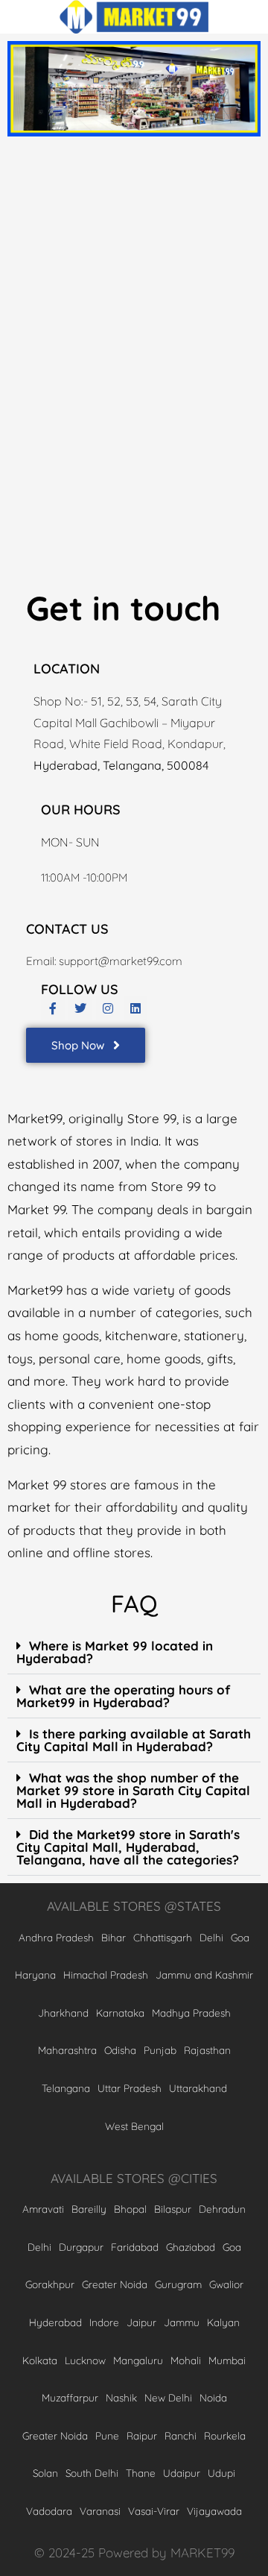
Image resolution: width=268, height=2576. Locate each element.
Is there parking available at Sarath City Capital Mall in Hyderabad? (134, 1740)
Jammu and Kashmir (204, 1975)
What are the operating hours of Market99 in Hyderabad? (123, 1696)
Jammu (182, 2322)
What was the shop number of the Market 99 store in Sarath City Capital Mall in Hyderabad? (133, 1790)
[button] (134, 1652)
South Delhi (92, 2473)
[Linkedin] (135, 1008)
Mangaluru (138, 2360)
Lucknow (85, 2360)
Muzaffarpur (70, 2397)
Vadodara (49, 2511)
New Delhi (168, 2397)
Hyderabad (55, 2322)
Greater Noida (115, 2284)
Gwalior (226, 2284)
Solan (45, 2473)
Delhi (211, 1937)
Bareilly (89, 2209)
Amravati (43, 2209)
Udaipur (182, 2473)
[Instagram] (108, 1008)
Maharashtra (67, 2050)
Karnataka (120, 2013)
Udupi (221, 2473)
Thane (141, 2473)
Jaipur (141, 2322)
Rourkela (225, 2435)
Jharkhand (63, 2013)
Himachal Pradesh (106, 1975)
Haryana (35, 1975)
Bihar (114, 1937)
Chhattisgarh (163, 1937)
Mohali (186, 2360)
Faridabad (135, 2247)
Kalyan (223, 2322)
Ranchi (181, 2435)
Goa (240, 1937)
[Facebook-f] (53, 1008)
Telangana (66, 2088)
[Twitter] (80, 1008)
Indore (104, 2322)
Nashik (121, 2397)
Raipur (142, 2435)
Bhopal (130, 2209)
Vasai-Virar (154, 2511)
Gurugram (178, 2284)
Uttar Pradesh (130, 2088)
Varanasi (100, 2511)
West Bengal (134, 2126)
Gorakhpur (50, 2284)
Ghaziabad (191, 2247)
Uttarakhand (198, 2088)
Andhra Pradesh (56, 1937)
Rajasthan (207, 2050)
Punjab (160, 2050)
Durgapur (81, 2247)
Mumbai (227, 2360)
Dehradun (222, 2209)
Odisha (120, 2050)
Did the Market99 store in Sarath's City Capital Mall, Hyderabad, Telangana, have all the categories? (128, 1847)
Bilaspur (173, 2209)
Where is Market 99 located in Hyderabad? (115, 1652)
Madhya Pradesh (191, 2013)
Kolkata (40, 2360)
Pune (107, 2435)
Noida (213, 2397)
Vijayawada (214, 2511)
